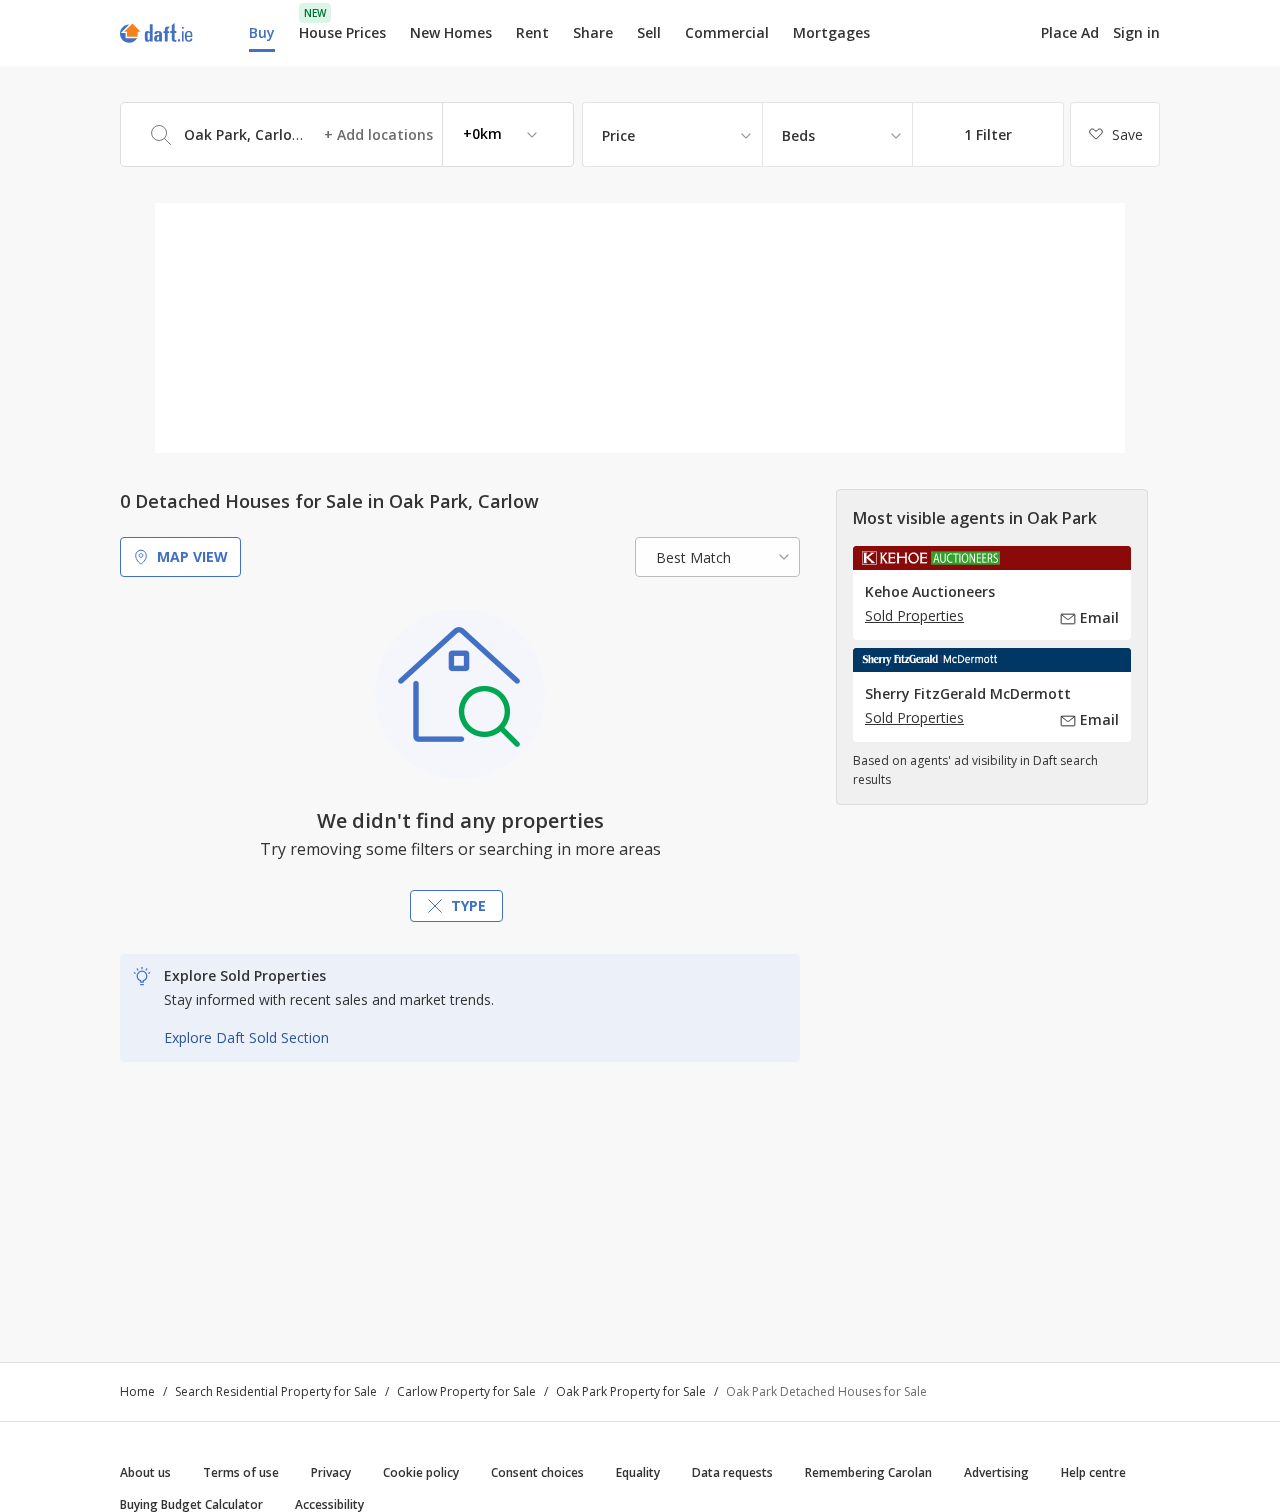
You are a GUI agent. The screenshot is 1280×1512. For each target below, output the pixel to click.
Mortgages (831, 33)
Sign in (1136, 32)
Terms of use (241, 1472)
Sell (649, 32)
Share (593, 32)
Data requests (732, 1472)
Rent (532, 32)
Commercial (727, 32)
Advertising (996, 1472)
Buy (262, 32)
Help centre (1093, 1472)
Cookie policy (421, 1472)
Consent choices (537, 1472)
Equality (638, 1472)
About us (145, 1472)
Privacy (331, 1472)
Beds (798, 135)
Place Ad (1070, 33)
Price (618, 135)
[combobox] (347, 134)
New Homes (451, 32)
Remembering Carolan (868, 1472)
